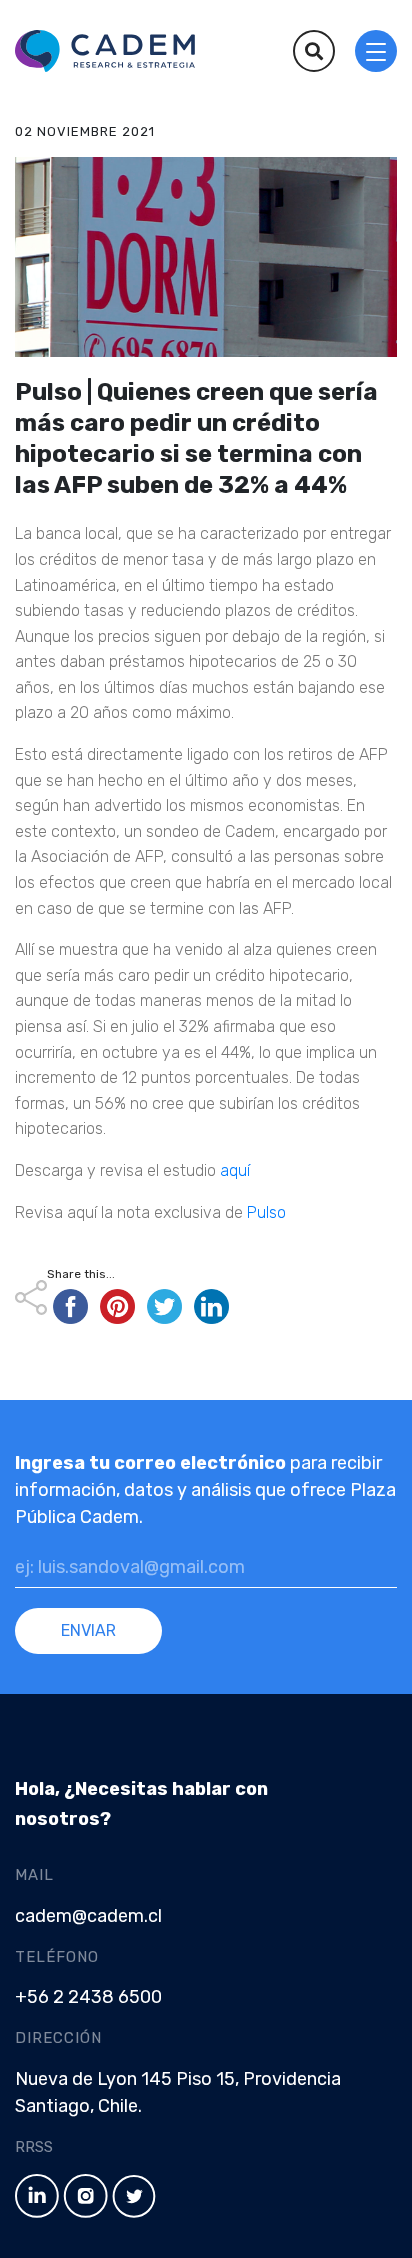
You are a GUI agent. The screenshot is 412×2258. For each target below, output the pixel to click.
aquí (237, 1170)
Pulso (264, 1212)
